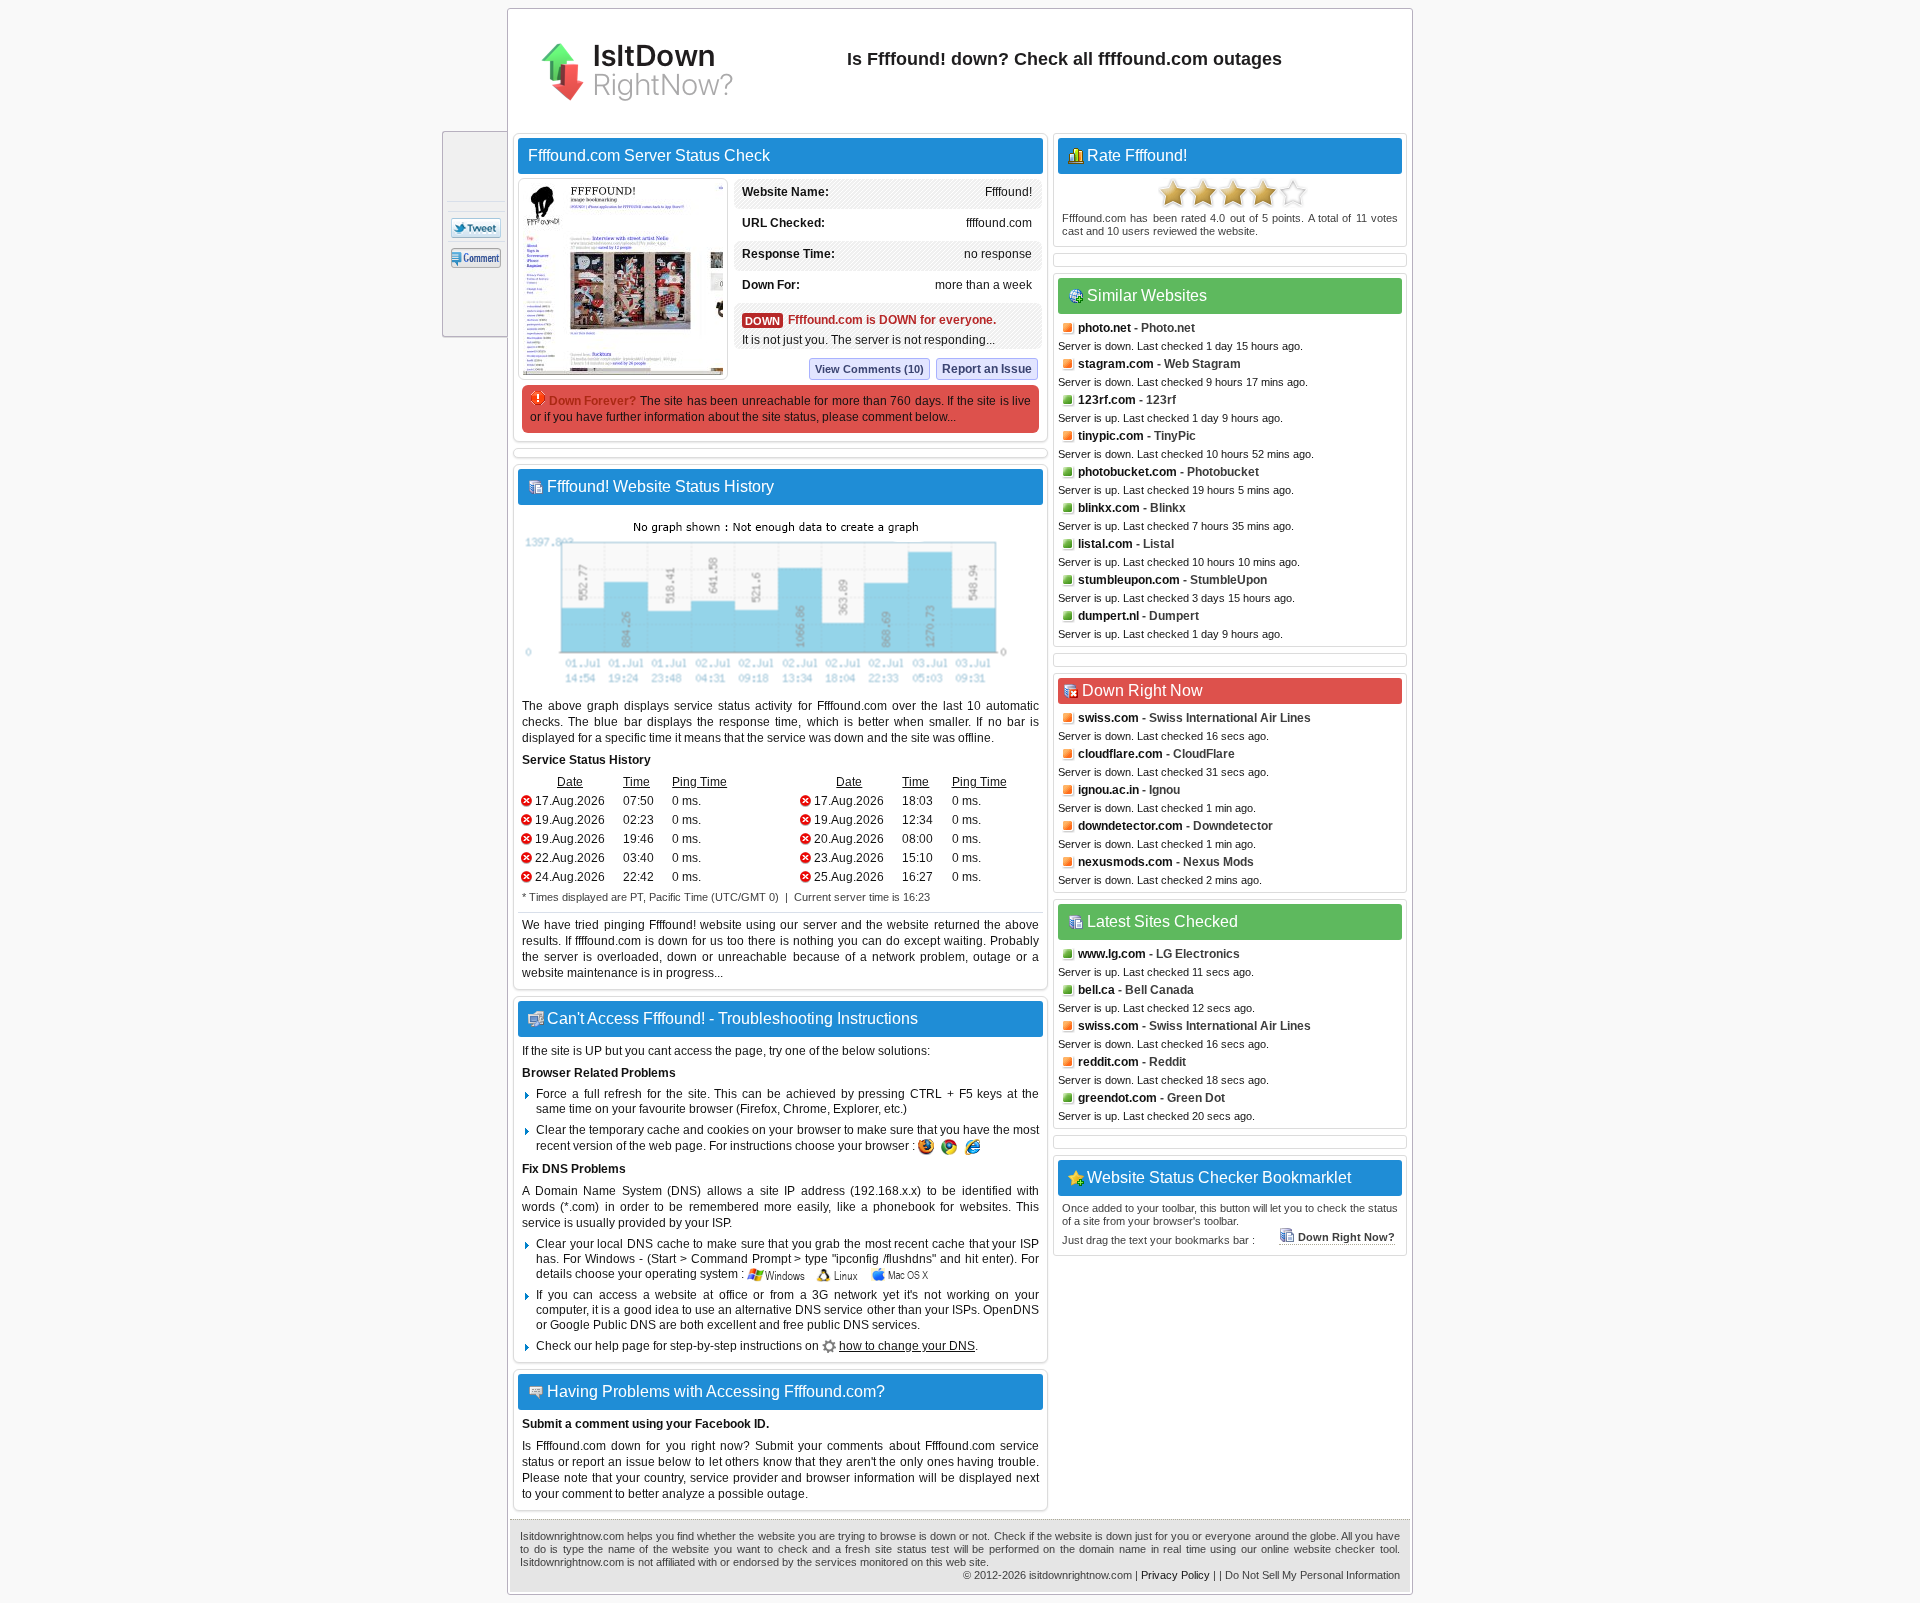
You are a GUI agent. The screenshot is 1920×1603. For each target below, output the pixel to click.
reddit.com (1108, 1062)
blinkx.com (1109, 508)
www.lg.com (1112, 954)
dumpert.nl (1108, 616)
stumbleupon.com (1129, 580)
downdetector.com (1130, 826)
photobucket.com (1127, 472)
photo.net (1104, 328)
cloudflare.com (1120, 754)
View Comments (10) (869, 369)
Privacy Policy (1175, 1575)
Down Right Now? (1346, 1237)
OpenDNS (1011, 1310)
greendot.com (1117, 1098)
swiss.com (1108, 718)
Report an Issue (987, 369)
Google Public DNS (603, 1325)
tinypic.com (1111, 436)
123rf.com (1107, 400)
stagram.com (1116, 364)
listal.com (1105, 544)
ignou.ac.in (1108, 790)
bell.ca (1096, 990)
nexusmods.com (1125, 862)
